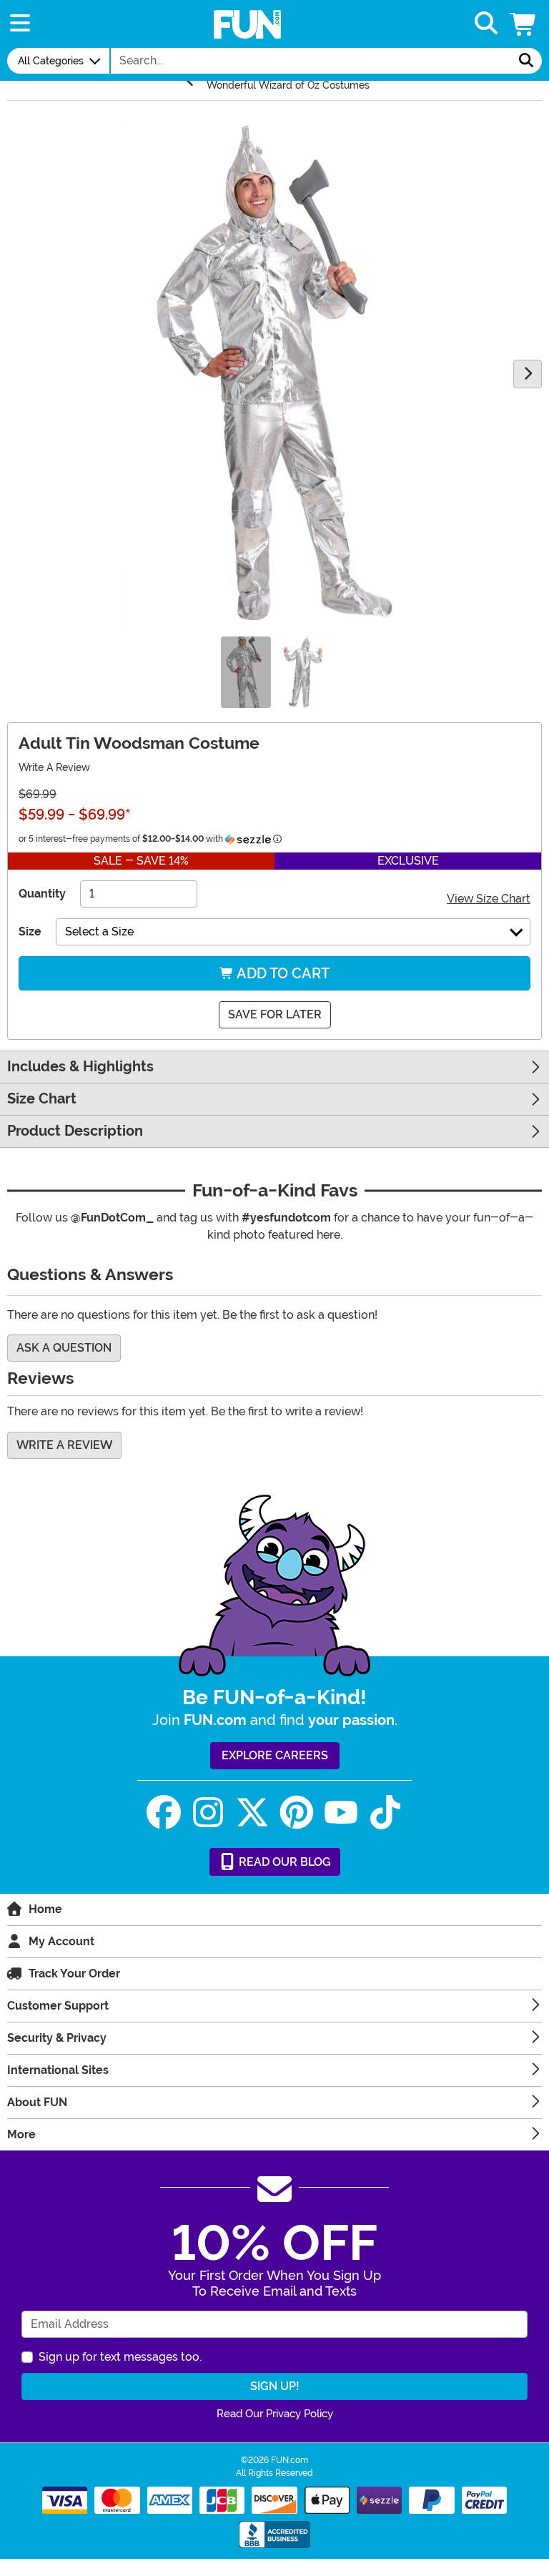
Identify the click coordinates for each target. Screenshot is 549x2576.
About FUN (37, 2102)
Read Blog (283, 1862)
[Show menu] (20, 24)
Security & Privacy (57, 2038)
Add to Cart (282, 973)
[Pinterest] (297, 1813)
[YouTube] (341, 1813)
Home (45, 1909)
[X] (252, 1813)
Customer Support (58, 2006)
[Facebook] (164, 1813)
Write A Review (54, 767)
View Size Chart (489, 899)
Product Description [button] (75, 1131)
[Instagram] (208, 1813)
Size (30, 931)
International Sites (58, 2070)
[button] (524, 24)
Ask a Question (64, 1348)
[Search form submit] (526, 61)
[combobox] (311, 61)
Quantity (42, 894)
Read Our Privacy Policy (275, 2414)
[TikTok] (385, 1813)
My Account (61, 1941)
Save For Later (275, 1014)
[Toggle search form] (486, 24)
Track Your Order (74, 1973)
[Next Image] (528, 374)
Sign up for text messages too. (120, 2357)
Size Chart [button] (42, 1099)
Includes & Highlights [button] (80, 1067)
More (21, 2134)
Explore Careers (275, 1755)
